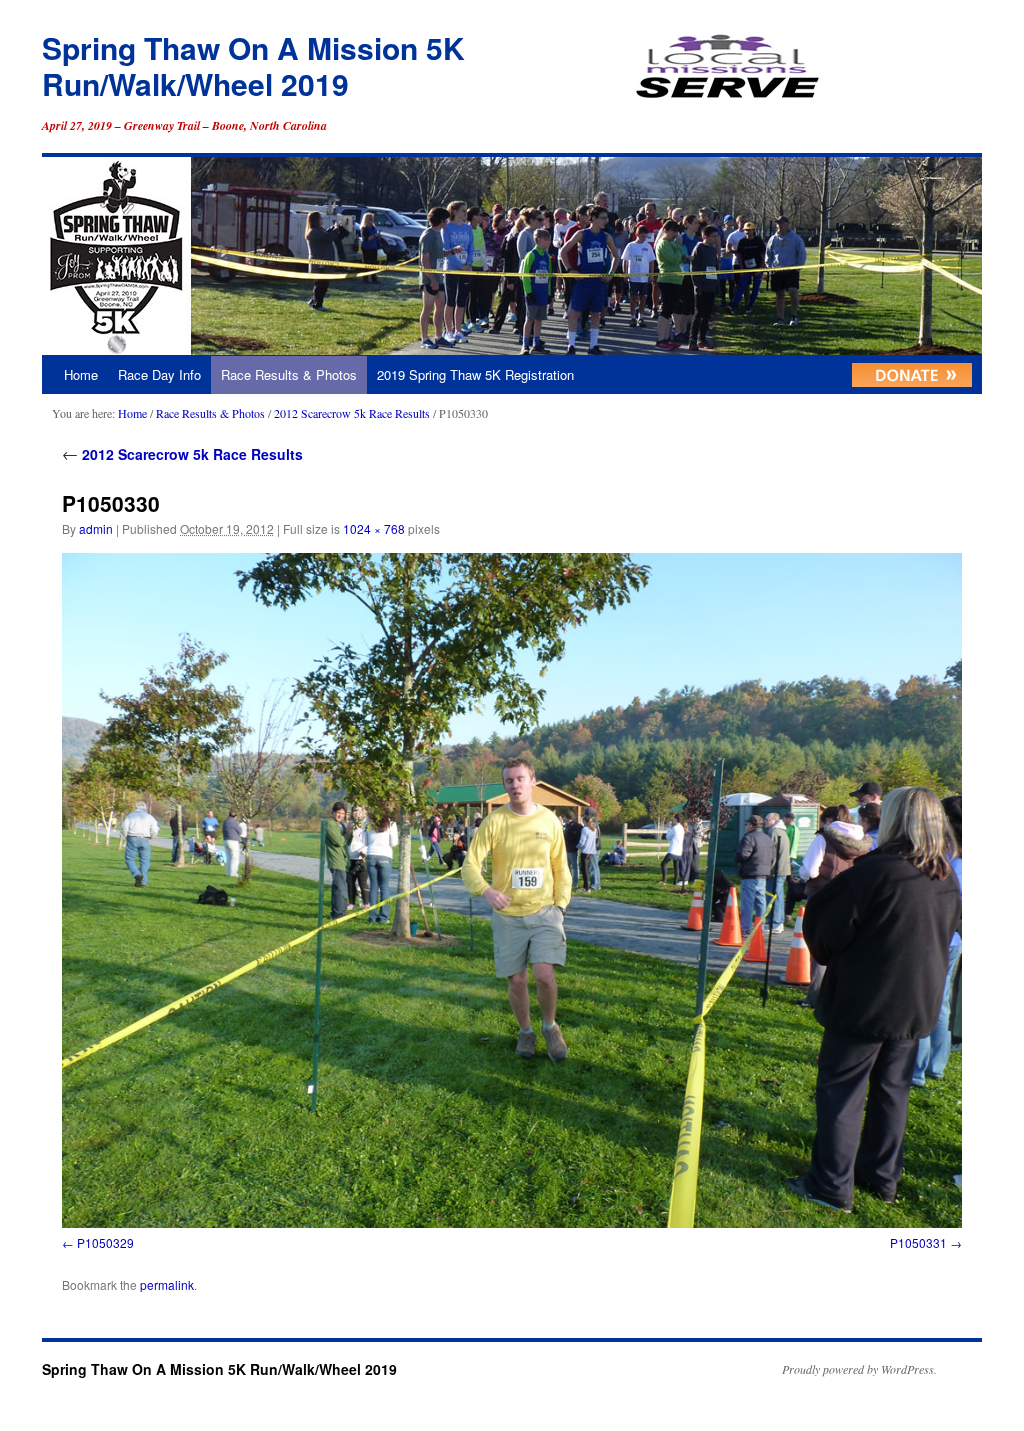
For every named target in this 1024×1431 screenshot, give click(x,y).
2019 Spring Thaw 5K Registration (475, 374)
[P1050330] (512, 890)
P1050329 (105, 1242)
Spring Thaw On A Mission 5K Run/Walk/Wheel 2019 (253, 65)
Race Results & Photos (289, 374)
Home (81, 374)
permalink (167, 1284)
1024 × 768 (374, 528)
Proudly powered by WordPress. (859, 1369)
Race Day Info (159, 374)
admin (96, 528)
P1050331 (918, 1242)
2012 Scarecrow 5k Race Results (352, 413)
